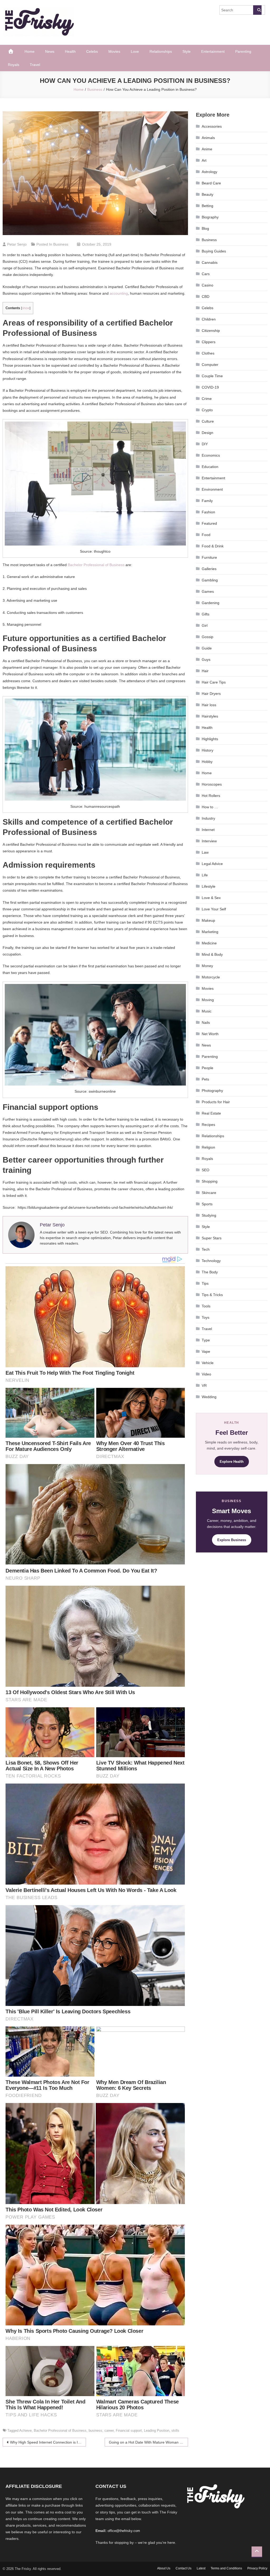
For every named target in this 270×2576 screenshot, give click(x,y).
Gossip (208, 637)
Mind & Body (212, 954)
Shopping (210, 1181)
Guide (207, 648)
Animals (208, 138)
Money (207, 966)
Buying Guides (214, 251)
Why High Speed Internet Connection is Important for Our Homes (48, 2442)
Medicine (209, 943)
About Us (164, 2568)
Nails (206, 1022)
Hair (205, 671)
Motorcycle (211, 977)
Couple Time (212, 376)
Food (206, 535)
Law (205, 852)
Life (205, 875)
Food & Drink (213, 546)
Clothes (208, 353)
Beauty (208, 194)
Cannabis (210, 262)
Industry (208, 818)
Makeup (208, 920)
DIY (205, 444)
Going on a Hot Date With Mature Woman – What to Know (148, 2442)
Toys (206, 1317)
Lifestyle (209, 886)
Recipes (208, 1125)
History (208, 750)
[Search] (257, 10)
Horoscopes (212, 784)
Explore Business (232, 1540)
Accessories (212, 126)
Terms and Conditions (226, 2568)
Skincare (209, 1193)
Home (30, 51)
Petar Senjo (17, 244)
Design (208, 433)
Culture (208, 421)
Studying (209, 1215)
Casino (208, 285)
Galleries (209, 569)
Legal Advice (212, 864)
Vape (206, 1351)
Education (210, 467)
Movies (114, 51)
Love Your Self (214, 909)
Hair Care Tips (214, 682)
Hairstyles (210, 716)
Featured (209, 523)
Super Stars (212, 1238)
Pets (205, 1079)
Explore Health (232, 1462)
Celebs (92, 51)
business (95, 2431)
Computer (210, 365)
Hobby (207, 762)
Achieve (25, 2431)
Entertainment (213, 51)
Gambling (210, 580)
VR (204, 1385)
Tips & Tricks (212, 1295)
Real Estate (211, 1113)
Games (208, 591)
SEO (206, 1170)
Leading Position (157, 2431)
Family (207, 501)
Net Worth (210, 1034)
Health (70, 51)
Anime (207, 149)
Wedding (209, 1397)
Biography (210, 217)
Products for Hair (216, 1102)
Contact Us (184, 2568)
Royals (14, 65)
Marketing (210, 932)
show (26, 308)
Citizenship (211, 331)
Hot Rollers (211, 796)
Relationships (161, 51)
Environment (212, 489)
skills (175, 2431)
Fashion (208, 512)
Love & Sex (211, 898)
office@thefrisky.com (124, 2531)
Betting (208, 206)
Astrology (209, 172)
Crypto (207, 410)
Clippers (209, 342)
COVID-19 (210, 387)
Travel (35, 65)
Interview (209, 841)
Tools (206, 1306)
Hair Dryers (211, 694)
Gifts (206, 614)
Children (209, 319)
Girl (205, 625)
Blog (205, 228)
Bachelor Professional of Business (96, 565)
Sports (207, 1204)
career (109, 2431)
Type (206, 1340)
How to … (210, 807)
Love (135, 51)
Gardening (211, 603)
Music (207, 1011)
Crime (207, 399)
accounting (119, 293)
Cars (206, 274)
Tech (206, 1249)
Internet (208, 830)
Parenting (243, 51)
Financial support (129, 2431)
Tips (205, 1283)
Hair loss (209, 705)
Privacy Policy (257, 2568)
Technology (211, 1261)
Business (61, 244)
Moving (208, 1000)
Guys (206, 659)
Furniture (209, 557)
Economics (211, 455)
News (50, 51)
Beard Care (211, 183)
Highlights (210, 739)
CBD (206, 297)
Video (206, 1374)
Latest (201, 2568)
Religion (208, 1147)
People (208, 1068)
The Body (210, 1272)
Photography (212, 1091)
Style (187, 51)
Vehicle (208, 1363)
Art (204, 160)
